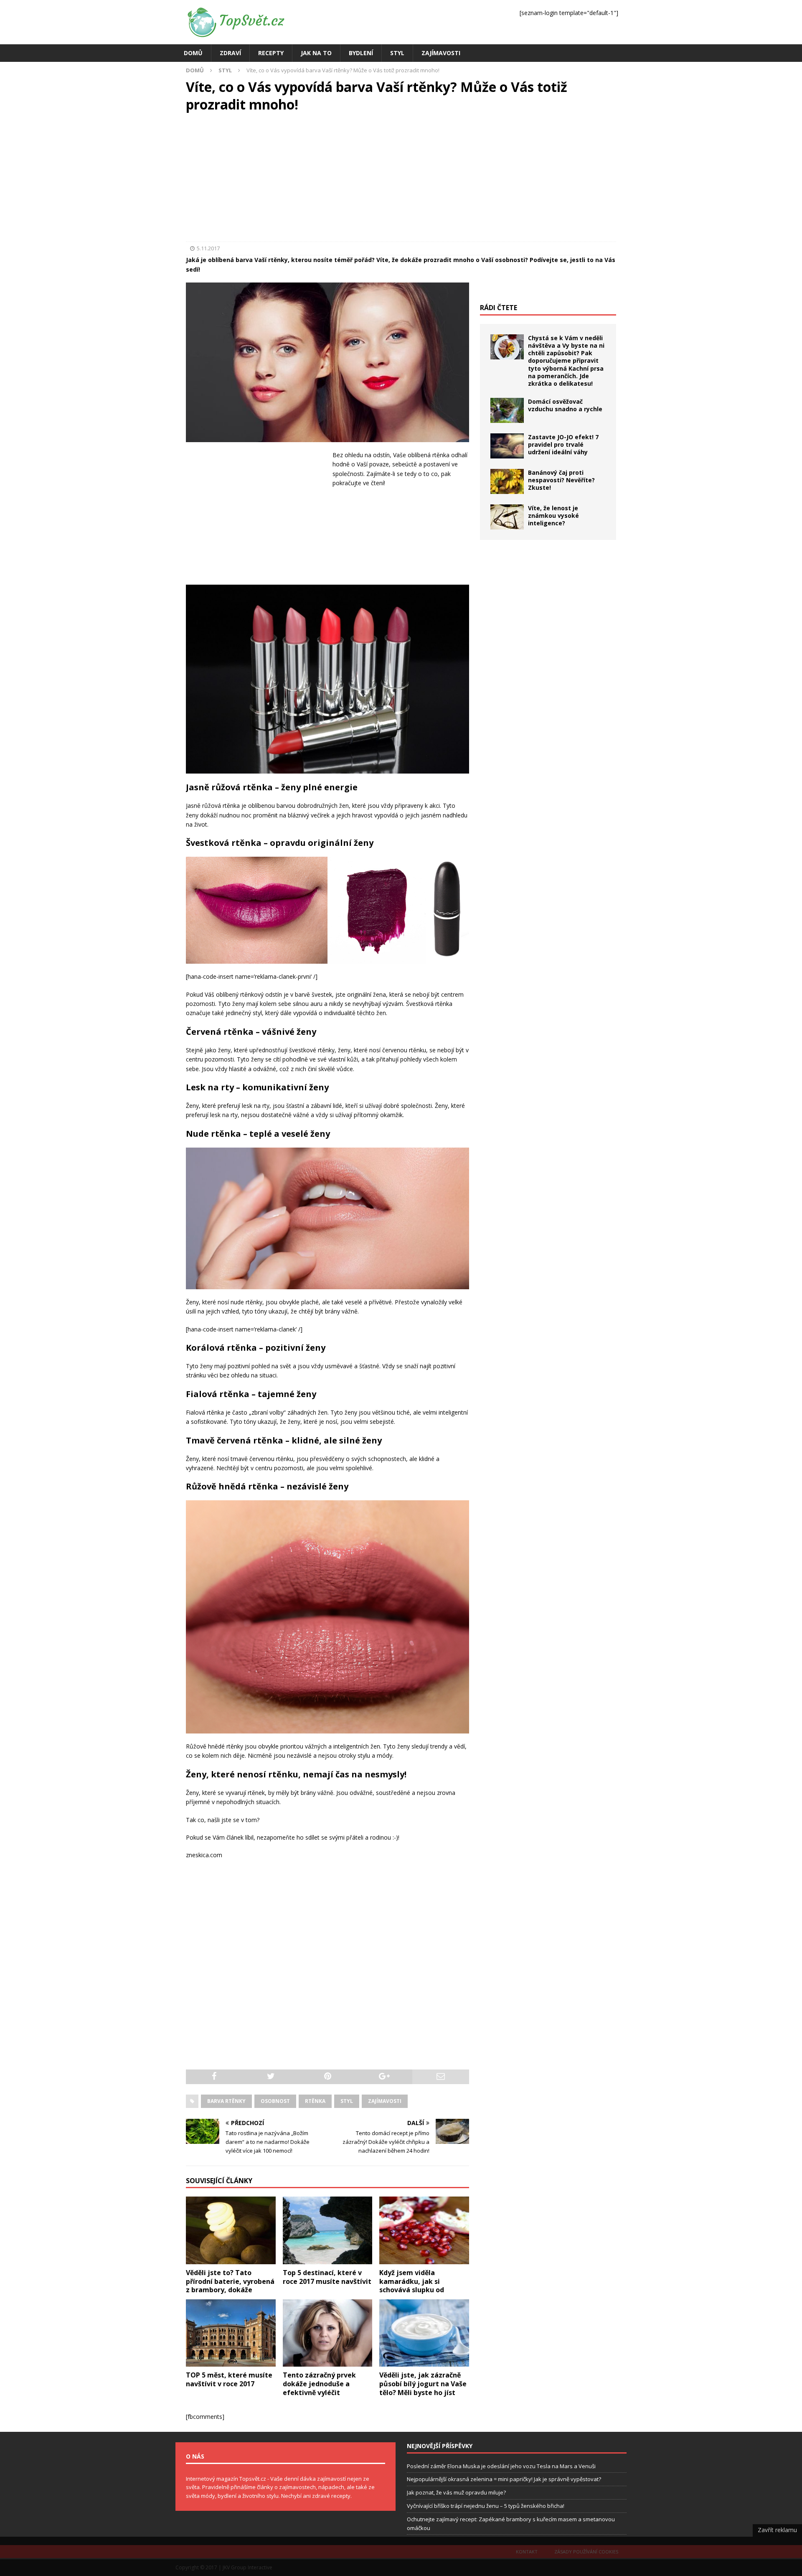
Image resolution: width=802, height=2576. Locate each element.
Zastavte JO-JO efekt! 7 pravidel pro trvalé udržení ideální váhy (563, 444)
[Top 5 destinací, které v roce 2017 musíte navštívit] (328, 2230)
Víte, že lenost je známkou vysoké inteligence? (553, 515)
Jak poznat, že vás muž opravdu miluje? (456, 2492)
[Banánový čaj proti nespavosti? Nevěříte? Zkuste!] (507, 481)
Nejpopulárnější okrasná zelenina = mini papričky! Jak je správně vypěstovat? (504, 2479)
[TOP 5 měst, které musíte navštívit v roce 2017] (231, 2333)
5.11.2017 (208, 248)
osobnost (275, 2101)
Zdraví (230, 53)
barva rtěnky (226, 2101)
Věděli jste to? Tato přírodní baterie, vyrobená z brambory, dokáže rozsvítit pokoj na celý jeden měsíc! (230, 2290)
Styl (397, 53)
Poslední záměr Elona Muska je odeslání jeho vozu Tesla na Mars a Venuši (501, 2466)
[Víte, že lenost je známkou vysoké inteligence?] (507, 517)
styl (347, 2101)
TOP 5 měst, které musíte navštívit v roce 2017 (229, 2379)
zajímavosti (385, 2101)
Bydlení (361, 53)
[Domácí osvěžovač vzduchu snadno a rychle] (507, 410)
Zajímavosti (441, 53)
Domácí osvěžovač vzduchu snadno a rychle (565, 405)
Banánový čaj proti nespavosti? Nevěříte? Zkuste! (561, 480)
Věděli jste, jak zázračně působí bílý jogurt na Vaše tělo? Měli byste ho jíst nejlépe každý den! (423, 2388)
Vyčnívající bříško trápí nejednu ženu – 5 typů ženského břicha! (486, 2506)
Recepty (271, 53)
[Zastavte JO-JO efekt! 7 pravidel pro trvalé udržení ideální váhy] (507, 446)
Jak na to (316, 53)
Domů (193, 53)
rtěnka (315, 2101)
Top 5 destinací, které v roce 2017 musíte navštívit (327, 2277)
